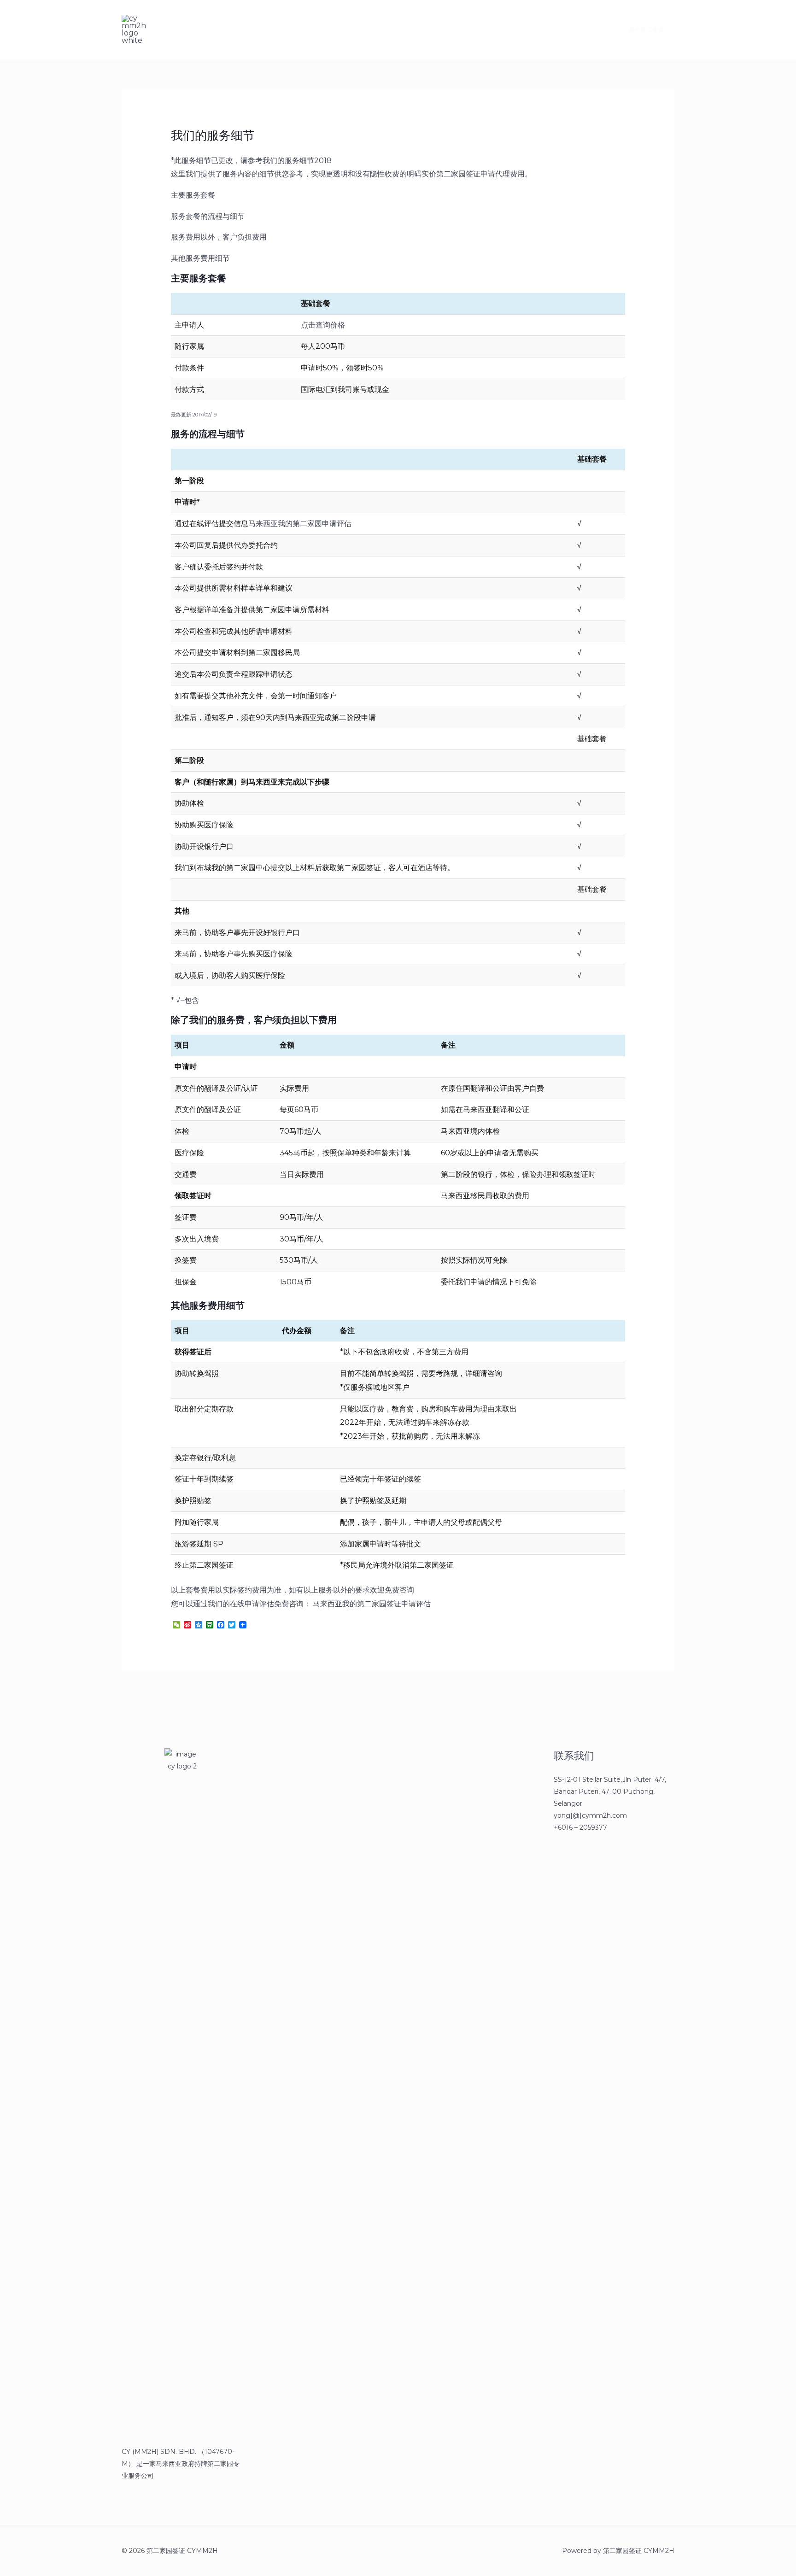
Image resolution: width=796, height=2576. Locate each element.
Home (178, 29)
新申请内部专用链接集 (287, 29)
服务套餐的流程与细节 (208, 216)
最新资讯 (221, 29)
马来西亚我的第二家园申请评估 (300, 524)
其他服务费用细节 (200, 258)
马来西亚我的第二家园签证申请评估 (372, 1604)
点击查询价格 (323, 325)
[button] (641, 29)
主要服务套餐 (193, 195)
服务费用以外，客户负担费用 (219, 237)
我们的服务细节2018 (297, 161)
